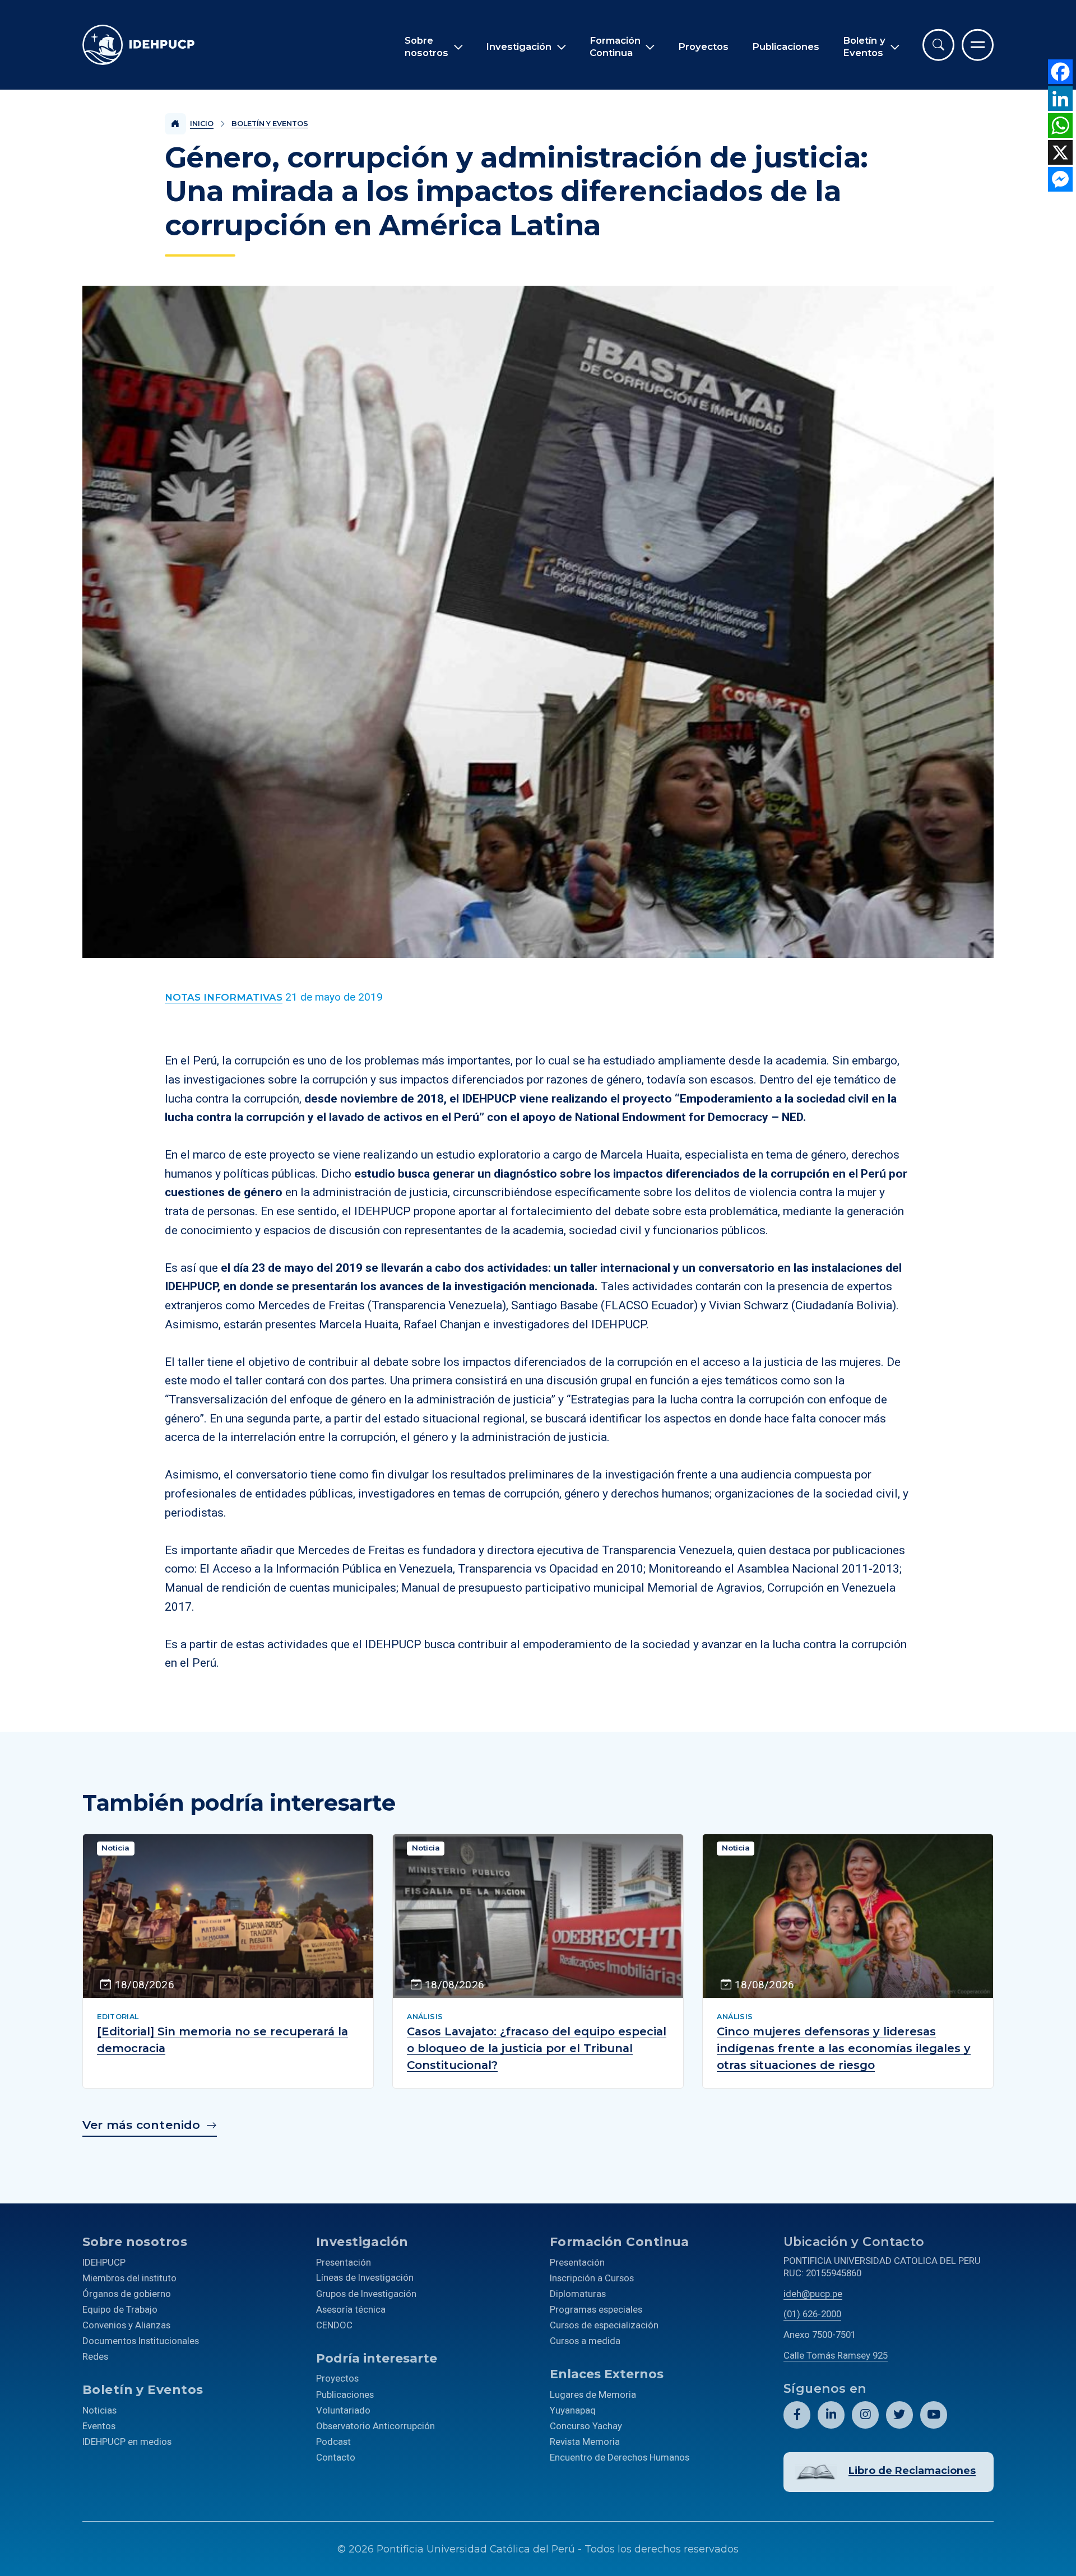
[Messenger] (1060, 179)
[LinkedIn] (1060, 99)
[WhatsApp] (1060, 125)
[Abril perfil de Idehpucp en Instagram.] (865, 2415)
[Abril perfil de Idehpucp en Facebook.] (797, 2415)
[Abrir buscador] (938, 45)
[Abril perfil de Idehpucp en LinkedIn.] (831, 2415)
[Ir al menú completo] (978, 45)
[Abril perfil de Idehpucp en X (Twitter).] (899, 2415)
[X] (1060, 152)
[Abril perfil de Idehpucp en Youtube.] (934, 2415)
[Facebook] (1060, 72)
